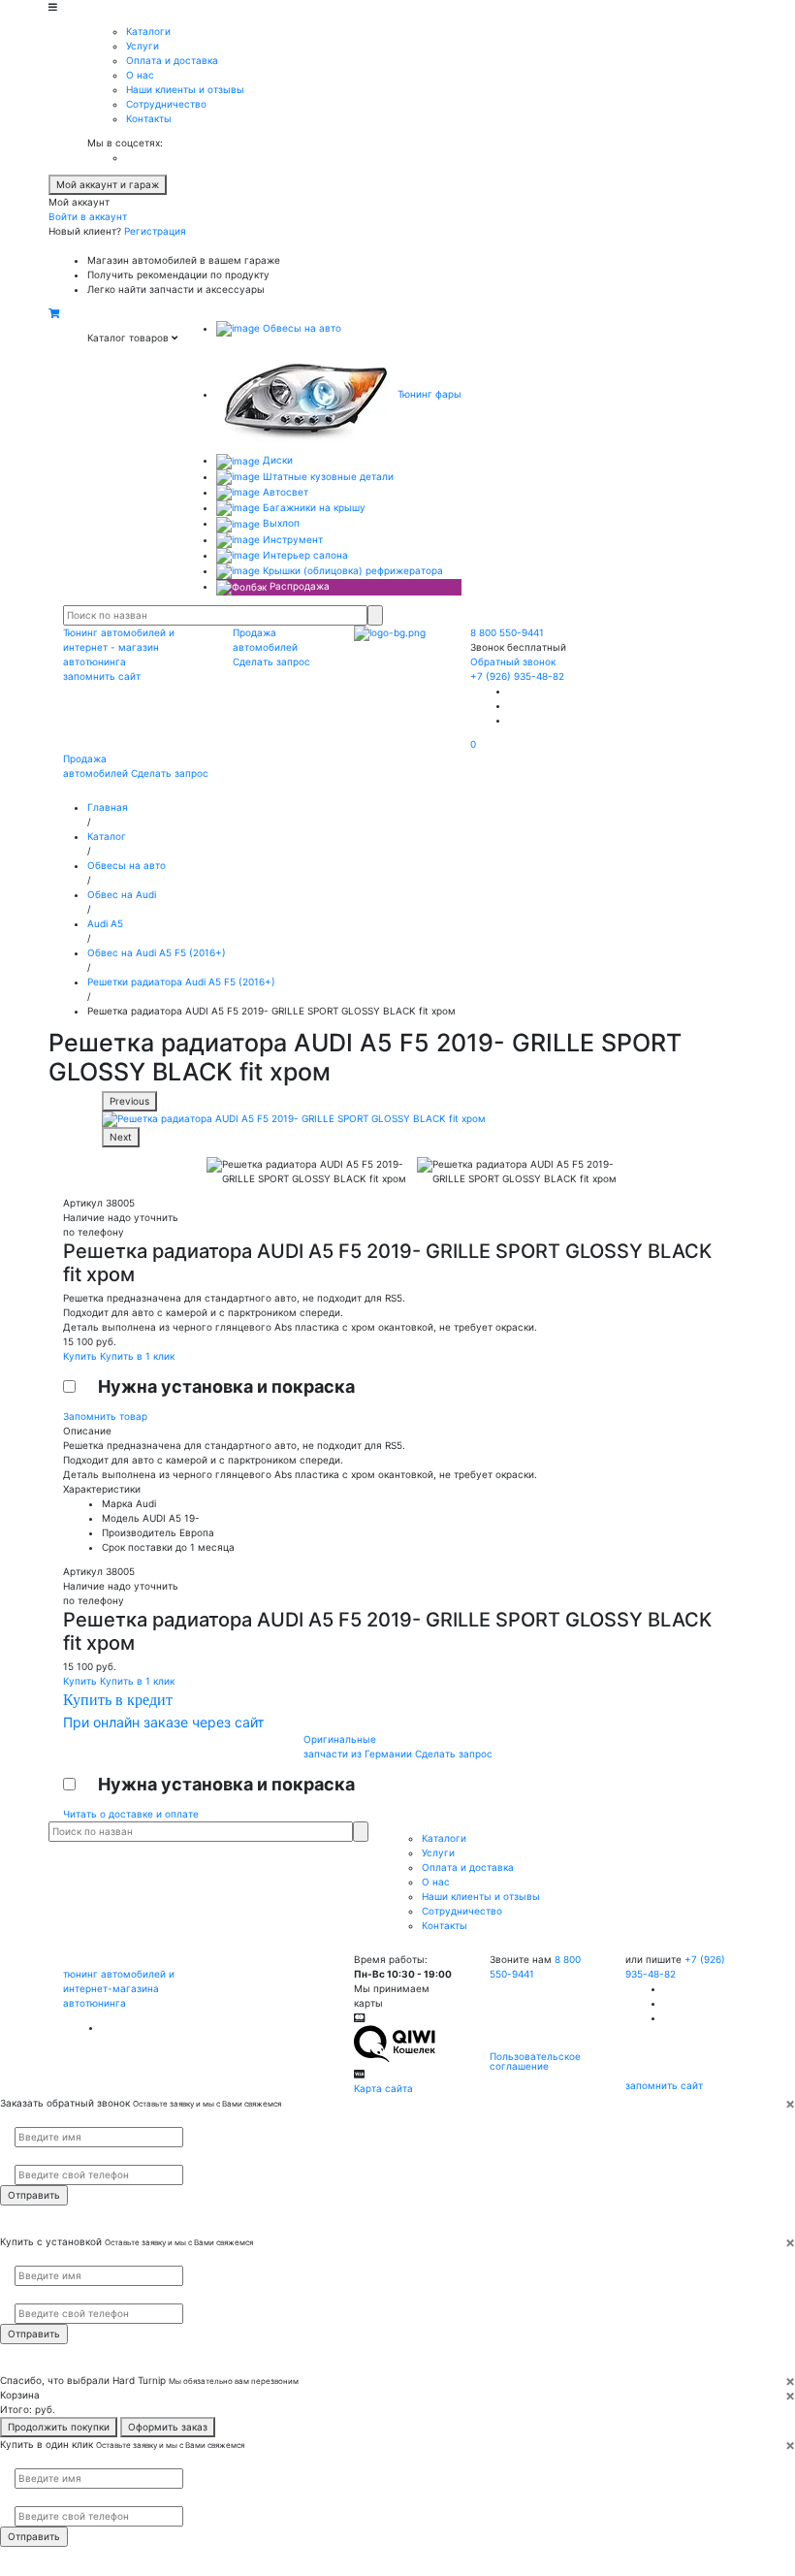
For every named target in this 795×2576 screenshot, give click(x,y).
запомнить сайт (102, 676)
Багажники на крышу (313, 507)
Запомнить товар (105, 1416)
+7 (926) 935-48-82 (517, 676)
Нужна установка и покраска (226, 1386)
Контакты (149, 118)
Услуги (143, 46)
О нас (140, 75)
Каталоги (148, 31)
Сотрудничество (166, 104)
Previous (129, 1101)
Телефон (30, 2156)
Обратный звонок (513, 661)
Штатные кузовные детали (327, 476)
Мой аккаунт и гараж (108, 184)
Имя (22, 2119)
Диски (276, 460)
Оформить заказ (168, 2427)
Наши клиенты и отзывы (185, 89)
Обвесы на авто (301, 328)
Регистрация (155, 231)
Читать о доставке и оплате (131, 1814)
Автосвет (284, 492)
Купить (81, 1356)
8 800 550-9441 (507, 632)
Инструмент (291, 539)
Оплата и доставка (172, 60)
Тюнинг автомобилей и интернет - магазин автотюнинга (119, 647)
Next (121, 1137)
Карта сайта (383, 2088)
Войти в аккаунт (88, 216)
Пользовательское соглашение (535, 2061)
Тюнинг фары (428, 394)
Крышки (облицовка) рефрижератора (351, 570)
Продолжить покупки (59, 2427)
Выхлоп (280, 523)
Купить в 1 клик (137, 1356)
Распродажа (298, 586)
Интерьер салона (304, 555)
